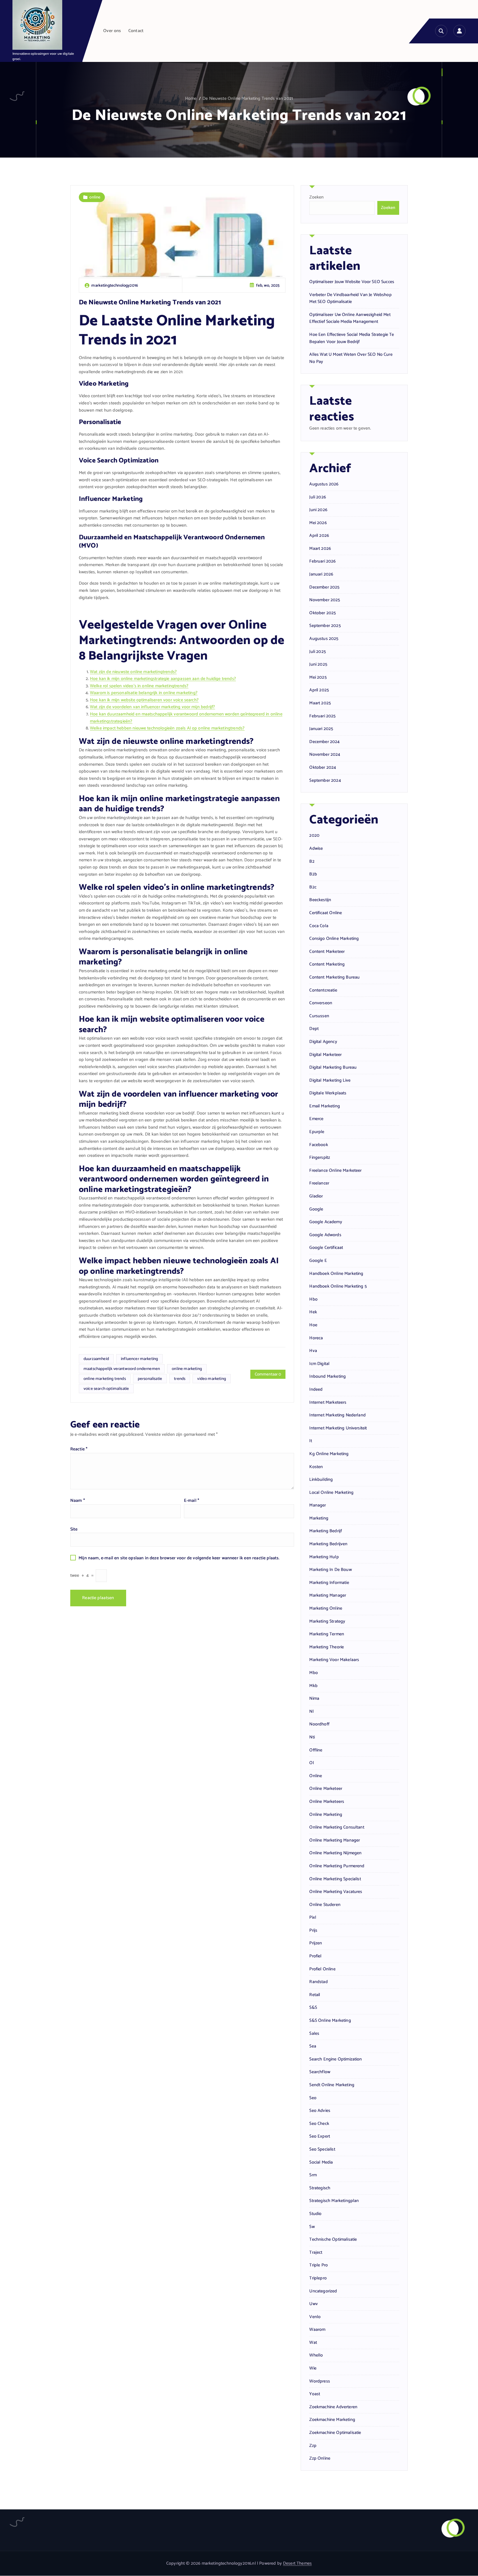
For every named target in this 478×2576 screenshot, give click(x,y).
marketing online (326, 1609)
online (95, 197)
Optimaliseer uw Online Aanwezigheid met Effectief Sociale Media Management (350, 318)
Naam (78, 1501)
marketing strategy (327, 1622)
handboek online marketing (336, 1274)
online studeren (325, 1905)
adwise (316, 849)
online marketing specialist (335, 1879)
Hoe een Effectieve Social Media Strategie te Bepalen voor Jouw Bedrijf (352, 338)
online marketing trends (105, 1379)
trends (180, 1379)
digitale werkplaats (328, 1093)
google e (318, 1261)
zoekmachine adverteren (333, 2407)
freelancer (319, 1183)
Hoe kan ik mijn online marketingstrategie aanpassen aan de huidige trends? (163, 679)
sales (314, 2034)
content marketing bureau (334, 977)
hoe (313, 1325)
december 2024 (324, 742)
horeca (316, 1338)
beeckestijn (320, 900)
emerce (316, 1119)
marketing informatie (329, 1583)
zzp (313, 2446)
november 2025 (325, 600)
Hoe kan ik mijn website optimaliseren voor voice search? (144, 700)
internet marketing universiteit (338, 1428)
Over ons (112, 31)
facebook (319, 1145)
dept (314, 1029)
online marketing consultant (337, 1827)
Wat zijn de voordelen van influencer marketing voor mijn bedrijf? (152, 707)
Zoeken (316, 197)
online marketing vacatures (336, 1892)
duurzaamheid (96, 1359)
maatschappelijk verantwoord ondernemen (122, 1369)
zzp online (320, 2459)
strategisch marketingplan (334, 2201)
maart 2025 (320, 703)
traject (316, 2253)
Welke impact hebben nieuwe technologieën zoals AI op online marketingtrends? (167, 728)
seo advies (320, 2111)
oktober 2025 (323, 613)
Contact (136, 31)
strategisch (320, 2188)
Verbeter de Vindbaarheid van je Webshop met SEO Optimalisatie (350, 298)
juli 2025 (317, 652)
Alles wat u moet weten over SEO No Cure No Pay (351, 358)
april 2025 (319, 690)
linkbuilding (321, 1480)
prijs (313, 1931)
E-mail (192, 1501)
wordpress (319, 2381)
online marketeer (326, 1789)
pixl (313, 1918)
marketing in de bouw (330, 1570)
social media (321, 2162)
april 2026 (319, 536)
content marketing (327, 964)
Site (74, 1529)
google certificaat (326, 1248)
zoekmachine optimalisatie (335, 2433)
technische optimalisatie (333, 2240)
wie (313, 2368)
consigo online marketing (334, 939)
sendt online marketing (332, 2085)
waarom (317, 2330)
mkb (313, 1686)
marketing (319, 1518)
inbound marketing (328, 1377)
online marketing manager (335, 1840)
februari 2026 (322, 561)
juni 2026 (318, 510)
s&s (313, 2008)
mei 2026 (318, 523)
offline (316, 1750)
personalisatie (150, 1379)
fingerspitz (320, 1158)
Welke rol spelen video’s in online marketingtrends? (139, 686)
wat (313, 2343)
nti (312, 1737)
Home (191, 99)
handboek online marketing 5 (338, 1286)
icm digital (319, 1364)
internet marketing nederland (337, 1415)
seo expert (320, 2136)
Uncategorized (323, 2291)
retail (315, 1995)
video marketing (211, 1379)
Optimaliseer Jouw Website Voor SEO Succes (352, 282)
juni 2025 (318, 665)
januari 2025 (321, 729)
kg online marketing (329, 1454)
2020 (314, 836)
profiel (315, 1956)
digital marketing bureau (333, 1068)
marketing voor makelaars (334, 1660)
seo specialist (322, 2149)
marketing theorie (327, 1647)
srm (313, 2175)
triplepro (318, 2278)
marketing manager (328, 1596)
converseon (321, 1003)
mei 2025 (318, 678)
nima (314, 1699)
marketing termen (327, 1634)
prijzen (316, 1943)
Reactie (79, 1449)
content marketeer (327, 952)
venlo (315, 2317)
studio (315, 2214)
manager (318, 1505)
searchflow (320, 2072)
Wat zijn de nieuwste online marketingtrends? (133, 672)
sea (313, 2046)
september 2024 (325, 781)
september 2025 (325, 626)
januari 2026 (321, 574)
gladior (316, 1196)
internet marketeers (328, 1403)
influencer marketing (139, 1359)
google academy (326, 1222)
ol (311, 1763)
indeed (316, 1390)
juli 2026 (317, 497)
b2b (313, 874)
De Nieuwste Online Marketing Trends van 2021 (248, 99)
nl (311, 1712)
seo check (319, 2124)
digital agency (323, 1042)
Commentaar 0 (268, 1374)
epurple (317, 1132)
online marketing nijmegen (335, 1853)
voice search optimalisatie (106, 1389)
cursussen (319, 1016)
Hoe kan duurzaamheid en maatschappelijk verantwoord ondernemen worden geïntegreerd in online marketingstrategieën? (186, 718)
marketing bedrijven (328, 1544)
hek (313, 1312)
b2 (312, 862)
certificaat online (326, 913)
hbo (313, 1299)
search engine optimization (336, 2059)
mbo (313, 1673)
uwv (313, 2304)
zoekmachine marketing (332, 2420)
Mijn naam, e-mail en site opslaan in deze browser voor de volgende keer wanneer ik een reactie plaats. (179, 1558)
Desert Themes (297, 2563)
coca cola (319, 926)
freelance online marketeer (335, 1171)
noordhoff (319, 1724)
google (316, 1209)
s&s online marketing (330, 2021)
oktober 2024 (323, 768)
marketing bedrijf (326, 1531)
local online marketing (331, 1493)
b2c (313, 887)
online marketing (187, 1369)
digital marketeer (325, 1055)
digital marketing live (330, 1081)
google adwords (325, 1235)
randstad (318, 1982)
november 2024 (325, 755)
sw (312, 2227)
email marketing (324, 1106)
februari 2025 (322, 716)
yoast (315, 2394)
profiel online (322, 1969)
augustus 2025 (324, 639)
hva (313, 1351)
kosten (316, 1467)
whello (316, 2355)
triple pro (319, 2265)
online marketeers (327, 1802)
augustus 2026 (324, 484)
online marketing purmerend (337, 1866)
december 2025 (324, 587)
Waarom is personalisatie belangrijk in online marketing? (144, 693)
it (311, 1441)
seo (313, 2098)
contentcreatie (323, 990)
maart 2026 (320, 549)
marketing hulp (324, 1557)
